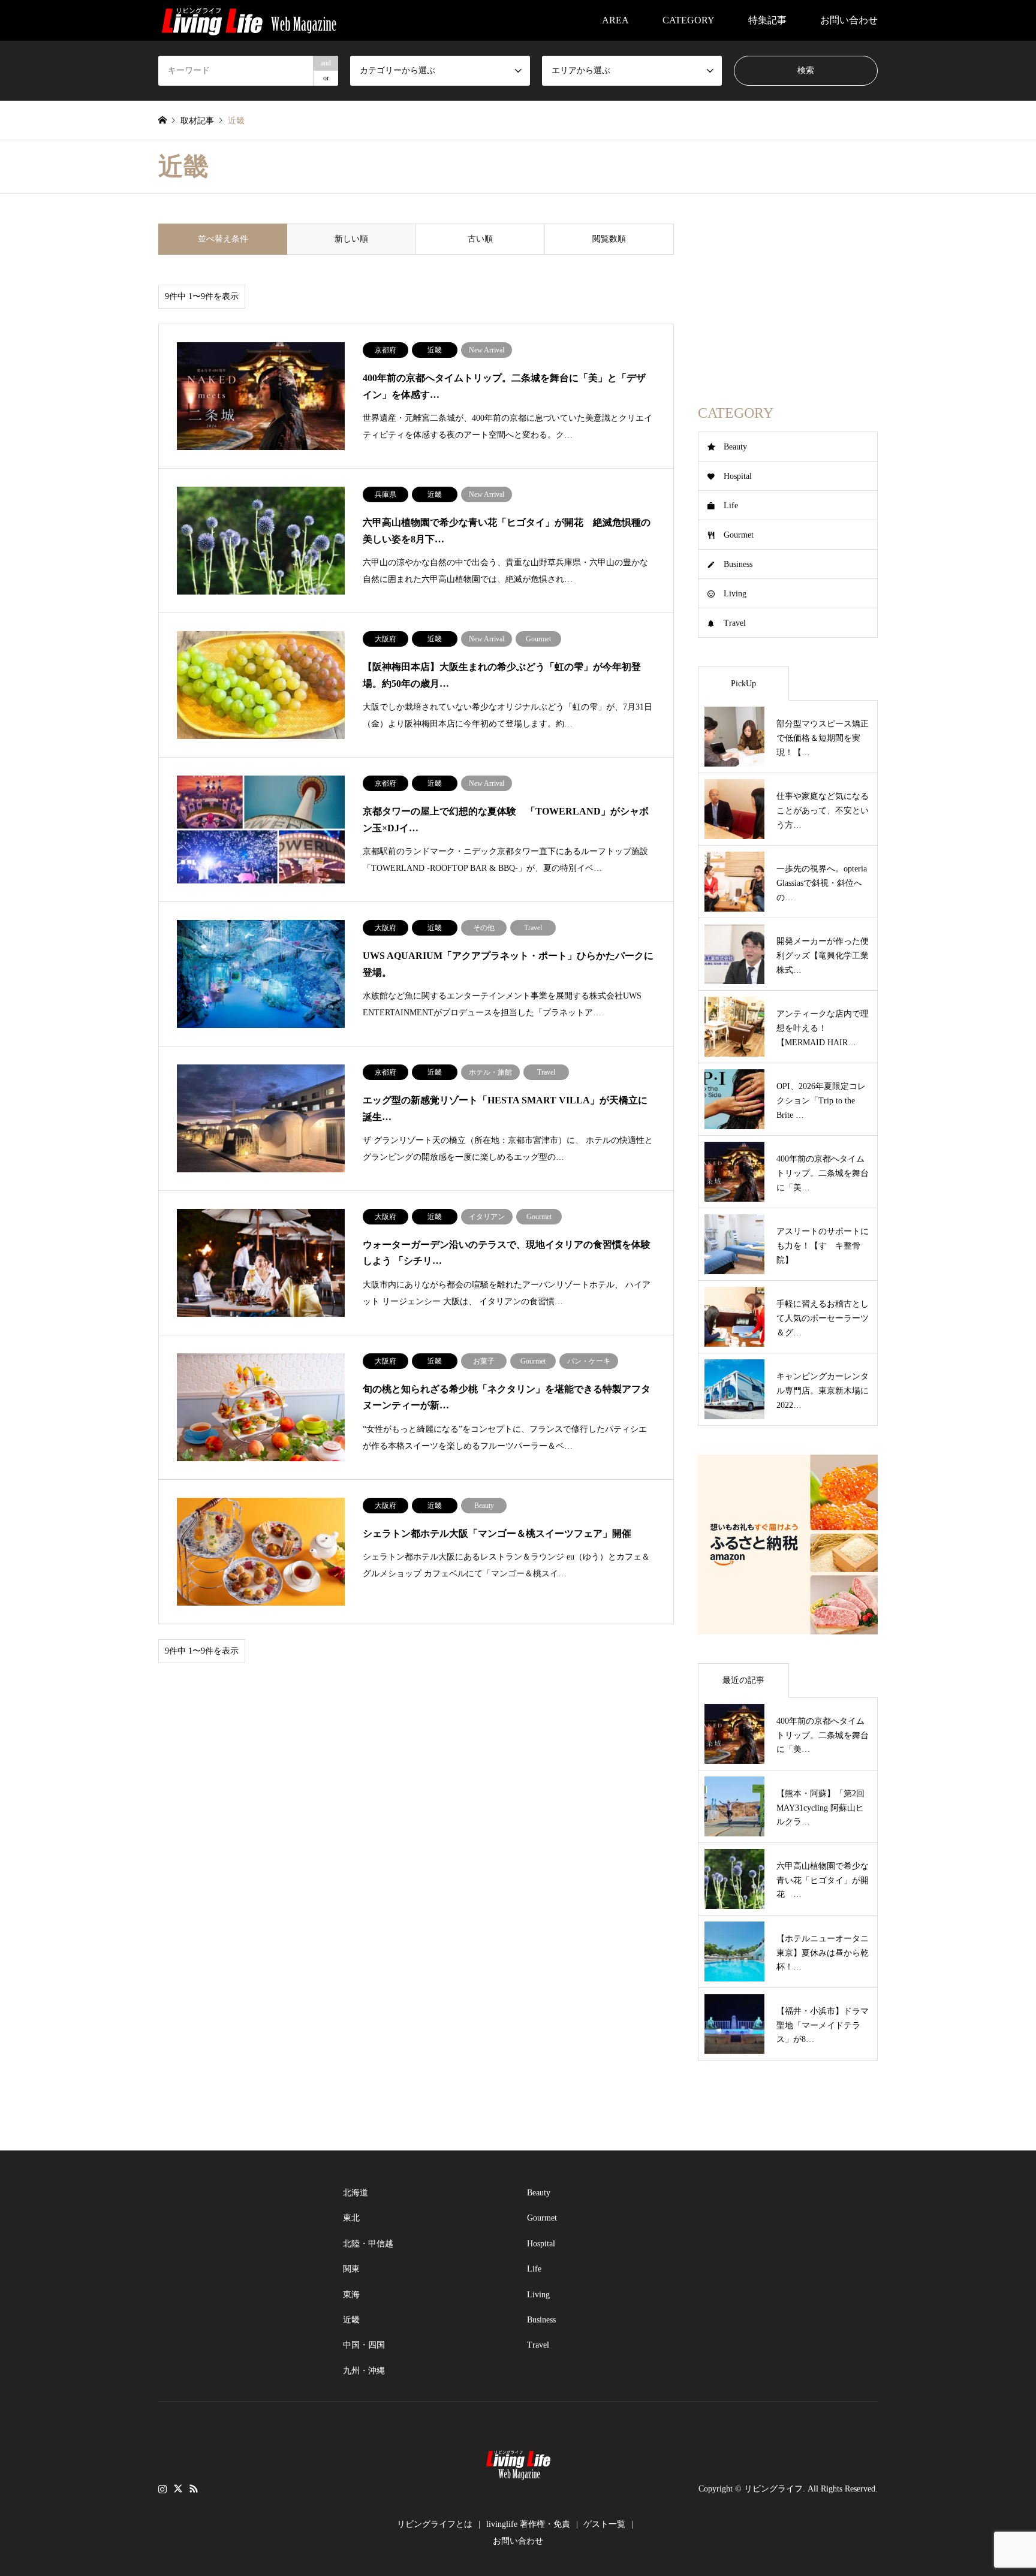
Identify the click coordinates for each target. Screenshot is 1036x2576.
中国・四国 (364, 2345)
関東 (351, 2269)
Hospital (738, 476)
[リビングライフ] (249, 20)
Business (738, 564)
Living (735, 594)
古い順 (480, 239)
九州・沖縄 (364, 2371)
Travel (735, 623)
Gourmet (739, 535)
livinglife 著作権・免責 (528, 2524)
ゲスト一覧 (604, 2524)
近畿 (351, 2320)
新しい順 (351, 239)
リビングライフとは (435, 2524)
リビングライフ (773, 2489)
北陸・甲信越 (368, 2244)
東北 (351, 2218)
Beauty (735, 447)
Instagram (162, 2488)
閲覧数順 (609, 239)
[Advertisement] (788, 298)
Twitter (178, 2488)
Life (731, 506)
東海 (351, 2295)
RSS (194, 2488)
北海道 (356, 2193)
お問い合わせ (849, 20)
